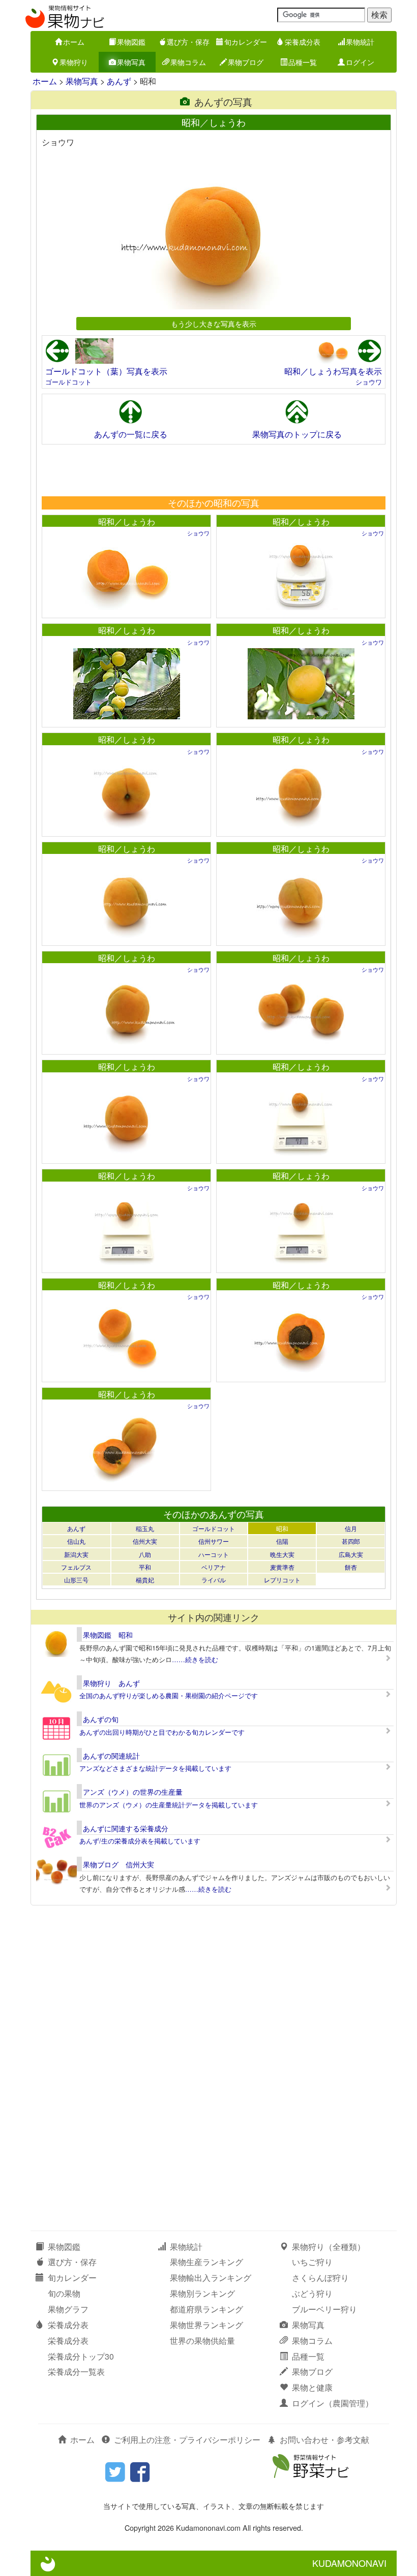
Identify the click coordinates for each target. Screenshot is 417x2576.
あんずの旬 (101, 1719)
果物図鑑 (131, 42)
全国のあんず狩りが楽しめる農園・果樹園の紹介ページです (169, 1695)
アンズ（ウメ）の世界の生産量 (133, 1792)
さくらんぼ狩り (320, 2278)
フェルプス (76, 1567)
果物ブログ (246, 62)
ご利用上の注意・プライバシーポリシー (187, 2440)
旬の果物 (64, 2293)
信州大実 (145, 1541)
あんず (119, 81)
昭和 (282, 1528)
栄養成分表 (303, 42)
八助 (145, 1554)
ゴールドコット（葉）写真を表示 (106, 371)
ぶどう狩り (312, 2293)
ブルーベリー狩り (324, 2309)
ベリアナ (214, 1567)
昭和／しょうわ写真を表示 (333, 371)
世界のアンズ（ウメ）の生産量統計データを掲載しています (169, 1805)
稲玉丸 (145, 1528)
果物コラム (188, 62)
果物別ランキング (202, 2293)
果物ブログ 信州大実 (118, 1864)
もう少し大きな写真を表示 (214, 323)
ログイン (360, 62)
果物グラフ (68, 2309)
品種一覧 (303, 62)
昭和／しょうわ (127, 521)
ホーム (74, 42)
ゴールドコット (68, 382)
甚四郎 (351, 1541)
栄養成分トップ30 (81, 2356)
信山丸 (76, 1541)
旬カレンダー (246, 42)
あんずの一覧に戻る (131, 434)
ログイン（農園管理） (333, 2403)
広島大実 (351, 1554)
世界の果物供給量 (202, 2341)
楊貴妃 (145, 1580)
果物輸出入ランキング (211, 2278)
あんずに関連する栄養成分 (126, 1828)
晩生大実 (282, 1554)
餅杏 (351, 1567)
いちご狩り (312, 2262)
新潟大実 (76, 1554)
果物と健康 (312, 2387)
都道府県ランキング (206, 2309)
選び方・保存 (188, 42)
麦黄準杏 (282, 1567)
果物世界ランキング (206, 2325)
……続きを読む (195, 1659)
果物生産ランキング (206, 2262)
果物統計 (360, 42)
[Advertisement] (213, 470)
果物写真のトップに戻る (297, 434)
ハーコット (214, 1554)
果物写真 (131, 62)
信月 (351, 1528)
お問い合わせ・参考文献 (324, 2440)
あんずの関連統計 (111, 1756)
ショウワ (369, 382)
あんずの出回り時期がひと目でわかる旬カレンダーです (162, 1732)
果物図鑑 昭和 (108, 1635)
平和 (145, 1567)
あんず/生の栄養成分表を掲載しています (140, 1841)
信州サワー (214, 1541)
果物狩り (74, 62)
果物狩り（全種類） (329, 2247)
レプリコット (282, 1580)
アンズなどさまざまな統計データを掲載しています (155, 1768)
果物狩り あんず (111, 1683)
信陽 (282, 1541)
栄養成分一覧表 (76, 2372)
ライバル (214, 1580)
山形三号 (76, 1580)
